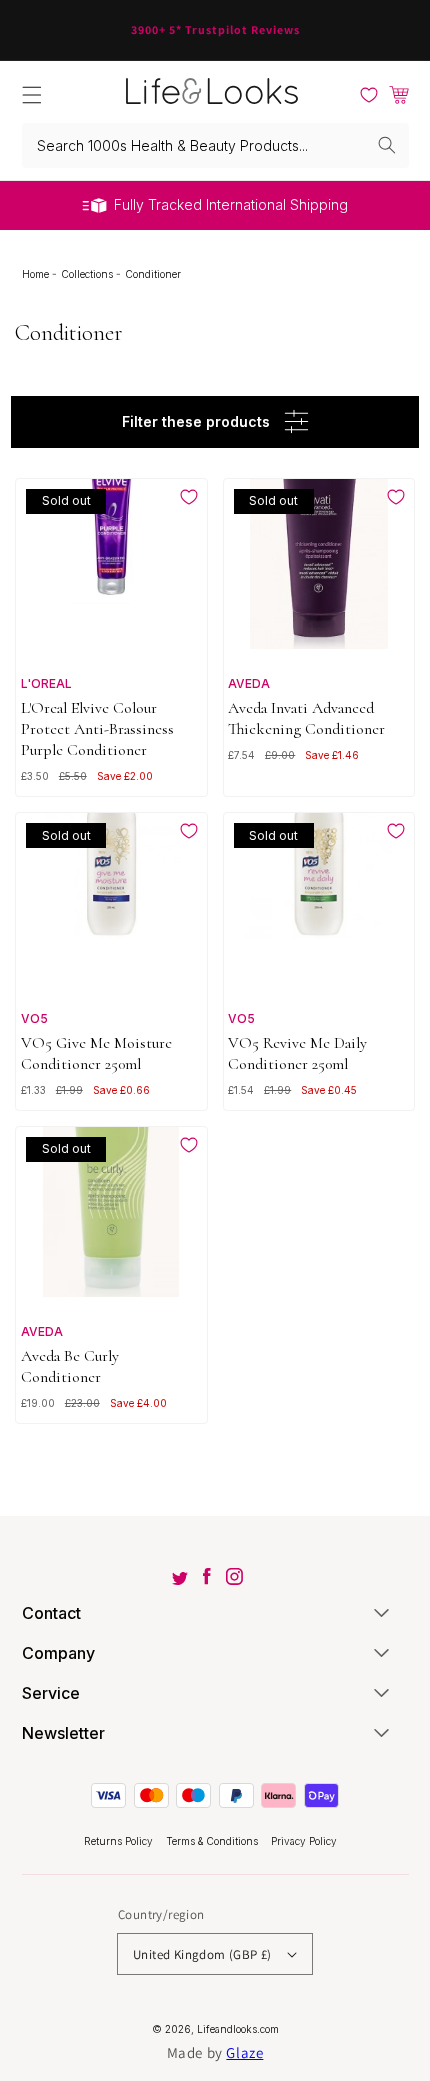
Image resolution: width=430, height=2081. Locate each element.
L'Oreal (46, 683)
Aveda (249, 683)
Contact (51, 1613)
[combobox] (215, 145)
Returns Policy (120, 1841)
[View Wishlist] (369, 95)
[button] (32, 95)
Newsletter (63, 1733)
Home (37, 274)
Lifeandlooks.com (238, 2029)
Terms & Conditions (213, 1841)
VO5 (34, 1018)
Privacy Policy (304, 1841)
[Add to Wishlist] (189, 497)
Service (51, 1693)
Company (58, 1653)
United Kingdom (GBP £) (202, 1954)
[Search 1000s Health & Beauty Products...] (387, 145)
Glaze (244, 2052)
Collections (88, 274)
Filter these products (196, 421)
